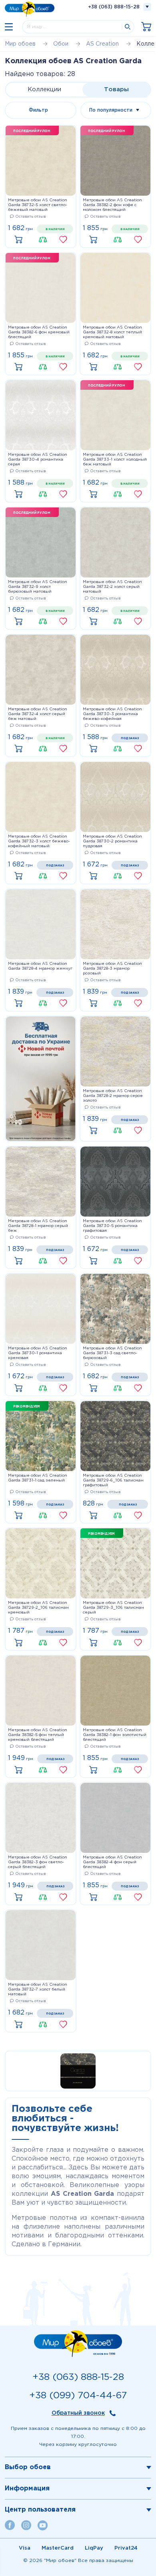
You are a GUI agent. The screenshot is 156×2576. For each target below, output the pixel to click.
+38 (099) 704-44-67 (78, 2396)
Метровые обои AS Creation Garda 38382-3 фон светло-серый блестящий (38, 1862)
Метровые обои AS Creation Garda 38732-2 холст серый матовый (112, 587)
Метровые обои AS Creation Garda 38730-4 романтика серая (38, 460)
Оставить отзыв (31, 217)
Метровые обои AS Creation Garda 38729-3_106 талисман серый (113, 1608)
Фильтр (38, 110)
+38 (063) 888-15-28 (114, 7)
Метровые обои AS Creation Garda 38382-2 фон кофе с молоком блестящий (112, 205)
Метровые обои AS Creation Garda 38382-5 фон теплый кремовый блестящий (38, 1735)
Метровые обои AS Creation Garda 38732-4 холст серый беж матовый (38, 714)
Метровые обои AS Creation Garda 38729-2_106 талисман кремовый (38, 1608)
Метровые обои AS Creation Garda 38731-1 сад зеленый (38, 1478)
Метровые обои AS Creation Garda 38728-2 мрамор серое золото (113, 1096)
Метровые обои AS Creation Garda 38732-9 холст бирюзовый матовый (38, 587)
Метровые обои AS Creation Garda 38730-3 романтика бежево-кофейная (112, 714)
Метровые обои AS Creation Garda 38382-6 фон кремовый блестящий (39, 332)
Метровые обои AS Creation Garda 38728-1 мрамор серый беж (38, 1226)
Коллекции (44, 89)
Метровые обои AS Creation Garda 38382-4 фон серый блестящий (112, 1862)
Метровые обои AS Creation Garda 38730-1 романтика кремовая (38, 1353)
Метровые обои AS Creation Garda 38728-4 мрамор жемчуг (40, 966)
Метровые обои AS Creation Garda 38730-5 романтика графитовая (112, 1226)
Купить (20, 240)
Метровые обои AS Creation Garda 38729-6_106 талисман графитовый (113, 1480)
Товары (116, 89)
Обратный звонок (78, 2413)
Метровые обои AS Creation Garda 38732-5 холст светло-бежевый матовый (38, 205)
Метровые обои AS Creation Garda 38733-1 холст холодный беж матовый (115, 460)
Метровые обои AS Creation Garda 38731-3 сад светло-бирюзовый (112, 1353)
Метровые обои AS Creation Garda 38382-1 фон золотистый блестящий (115, 1735)
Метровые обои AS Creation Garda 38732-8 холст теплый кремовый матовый (112, 332)
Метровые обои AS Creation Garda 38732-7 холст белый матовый (38, 1990)
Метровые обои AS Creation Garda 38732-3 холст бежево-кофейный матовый (39, 841)
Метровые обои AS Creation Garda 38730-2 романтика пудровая (112, 841)
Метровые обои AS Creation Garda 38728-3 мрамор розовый (112, 969)
